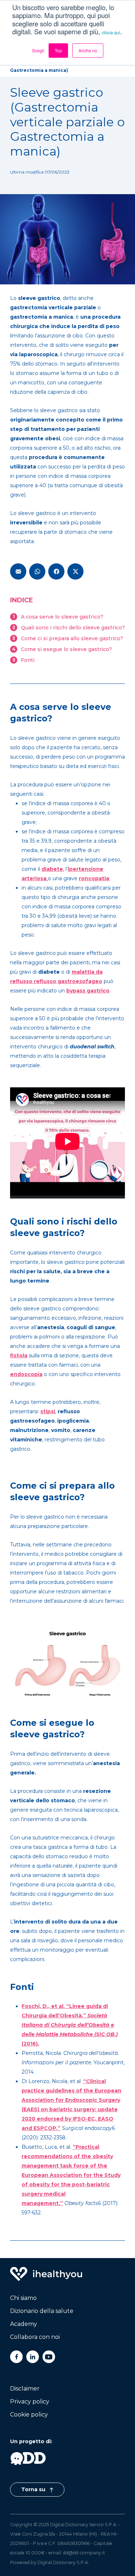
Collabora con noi (35, 2337)
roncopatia (94, 878)
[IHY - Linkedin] (33, 2357)
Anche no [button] (88, 50)
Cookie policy (29, 2415)
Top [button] (58, 50)
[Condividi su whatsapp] (37, 571)
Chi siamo (23, 2298)
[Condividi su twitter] (75, 571)
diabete (52, 869)
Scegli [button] (38, 50)
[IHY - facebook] (16, 2357)
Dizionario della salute (42, 2311)
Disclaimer (25, 2389)
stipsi (48, 1411)
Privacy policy (30, 2402)
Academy (24, 2324)
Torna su (34, 2489)
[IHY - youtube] (49, 2357)
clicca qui (111, 32)
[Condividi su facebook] (56, 571)
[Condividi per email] (18, 571)
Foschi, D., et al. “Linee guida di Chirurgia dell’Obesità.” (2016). (70, 2025)
